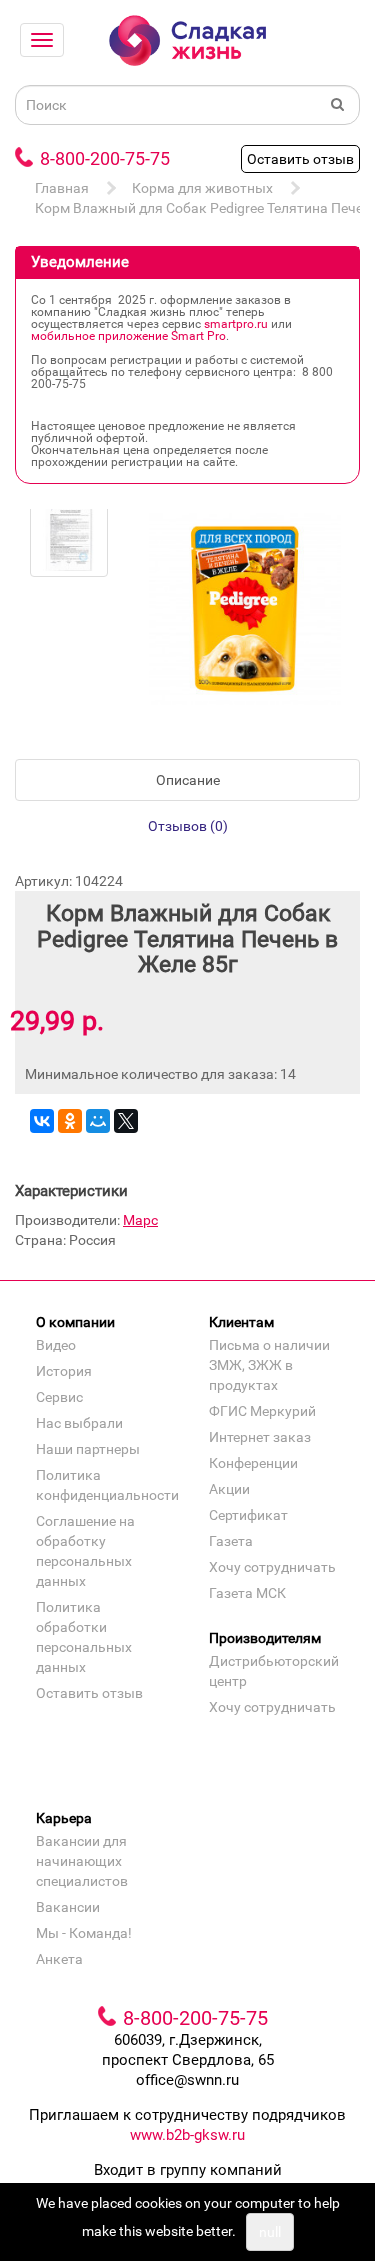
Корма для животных (202, 188)
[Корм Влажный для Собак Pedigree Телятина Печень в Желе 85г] (69, 538)
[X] (126, 1121)
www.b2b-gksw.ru (187, 2135)
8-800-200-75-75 (105, 158)
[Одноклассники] (70, 1121)
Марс (140, 1220)
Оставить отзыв (300, 159)
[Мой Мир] (98, 1121)
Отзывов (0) (188, 826)
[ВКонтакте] (42, 1121)
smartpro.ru (236, 324)
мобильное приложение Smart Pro (128, 336)
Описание (188, 780)
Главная (62, 188)
